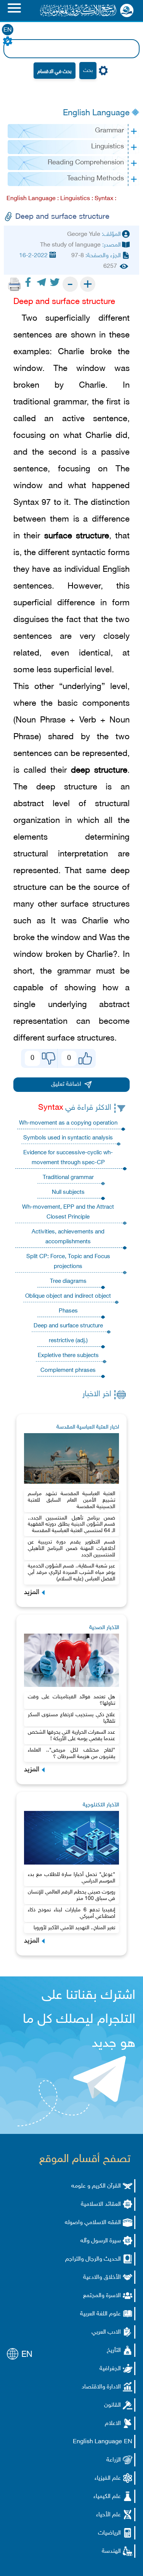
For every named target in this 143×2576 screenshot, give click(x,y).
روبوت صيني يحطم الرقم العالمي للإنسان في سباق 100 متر (72, 1895)
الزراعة (114, 2460)
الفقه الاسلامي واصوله (93, 2223)
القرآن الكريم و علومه (96, 2186)
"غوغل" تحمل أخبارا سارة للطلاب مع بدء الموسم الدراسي (72, 1878)
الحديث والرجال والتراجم (93, 2259)
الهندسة (111, 2551)
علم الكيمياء (107, 2497)
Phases (68, 1311)
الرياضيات (109, 2533)
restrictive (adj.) (68, 1341)
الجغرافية (110, 2369)
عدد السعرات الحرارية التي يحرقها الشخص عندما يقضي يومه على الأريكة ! (72, 1736)
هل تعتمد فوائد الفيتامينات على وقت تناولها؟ (72, 1700)
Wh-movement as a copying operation (68, 1123)
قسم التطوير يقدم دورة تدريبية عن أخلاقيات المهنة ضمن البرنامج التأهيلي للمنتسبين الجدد (72, 1549)
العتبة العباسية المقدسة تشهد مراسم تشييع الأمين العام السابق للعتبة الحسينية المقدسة (72, 1500)
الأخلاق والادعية (102, 2278)
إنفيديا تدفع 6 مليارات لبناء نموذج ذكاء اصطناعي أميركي (72, 1913)
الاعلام (113, 2424)
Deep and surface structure (68, 1326)
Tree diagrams (68, 1282)
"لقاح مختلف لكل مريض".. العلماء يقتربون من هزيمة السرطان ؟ (72, 1753)
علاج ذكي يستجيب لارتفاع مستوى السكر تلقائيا (72, 1718)
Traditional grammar (68, 1178)
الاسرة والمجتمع (102, 2296)
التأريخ (114, 2351)
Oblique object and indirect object (68, 1296)
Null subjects (68, 1193)
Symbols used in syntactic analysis (68, 1138)
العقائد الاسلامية (101, 2204)
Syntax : (105, 199)
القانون (112, 2405)
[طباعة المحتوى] (14, 284)
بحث (88, 71)
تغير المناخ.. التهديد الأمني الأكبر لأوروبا (74, 1928)
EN (8, 30)
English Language (96, 113)
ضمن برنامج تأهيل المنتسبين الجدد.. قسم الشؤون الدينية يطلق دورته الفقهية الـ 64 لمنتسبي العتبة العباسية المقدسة (72, 1525)
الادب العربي (106, 2332)
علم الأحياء (108, 2515)
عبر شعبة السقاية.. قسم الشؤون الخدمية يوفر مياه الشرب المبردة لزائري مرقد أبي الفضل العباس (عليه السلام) (72, 1573)
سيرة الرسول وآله (101, 2241)
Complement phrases (68, 1371)
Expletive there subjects (68, 1356)
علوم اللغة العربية (100, 2314)
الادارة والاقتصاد (101, 2387)
